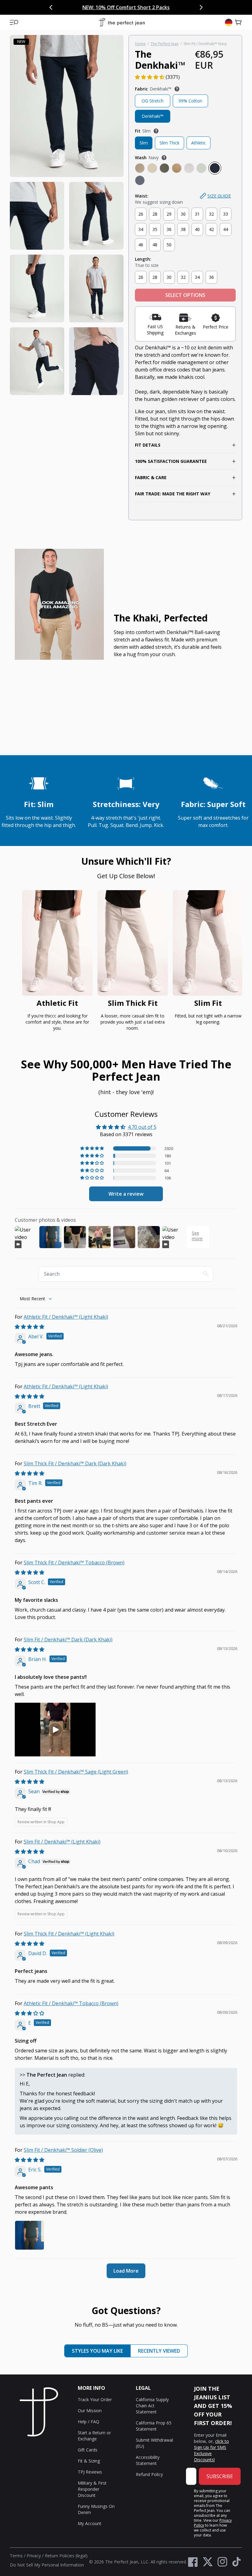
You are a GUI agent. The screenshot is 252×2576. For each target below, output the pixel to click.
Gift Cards (88, 2450)
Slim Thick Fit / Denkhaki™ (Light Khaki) (69, 1934)
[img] (30, 1327)
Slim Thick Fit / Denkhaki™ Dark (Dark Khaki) (75, 1463)
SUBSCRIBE (220, 2476)
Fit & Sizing (89, 2461)
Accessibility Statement (148, 2460)
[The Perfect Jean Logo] (122, 23)
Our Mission (90, 2411)
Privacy (34, 2556)
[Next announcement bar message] (201, 7)
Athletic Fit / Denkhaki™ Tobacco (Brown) (71, 2003)
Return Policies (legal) (66, 2556)
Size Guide (219, 196)
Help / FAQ (89, 2422)
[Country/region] (229, 22)
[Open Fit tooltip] (156, 131)
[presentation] (67, 215)
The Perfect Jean (165, 44)
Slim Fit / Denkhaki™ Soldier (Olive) (63, 2150)
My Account (90, 2523)
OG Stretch (153, 101)
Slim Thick (169, 143)
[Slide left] (20, 963)
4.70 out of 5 (142, 1127)
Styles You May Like (97, 2351)
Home (140, 44)
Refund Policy (149, 2474)
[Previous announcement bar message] (51, 7)
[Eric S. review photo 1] (30, 2235)
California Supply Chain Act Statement (152, 2406)
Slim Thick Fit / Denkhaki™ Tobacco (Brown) (74, 1563)
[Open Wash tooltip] (164, 158)
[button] (14, 22)
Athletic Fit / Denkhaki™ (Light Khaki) (66, 1317)
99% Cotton (190, 101)
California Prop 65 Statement (154, 2426)
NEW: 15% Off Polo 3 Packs (106, 7)
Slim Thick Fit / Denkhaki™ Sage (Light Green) (76, 1772)
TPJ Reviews (90, 2472)
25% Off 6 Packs (159, 7)
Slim (144, 143)
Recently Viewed (159, 2351)
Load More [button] (126, 2271)
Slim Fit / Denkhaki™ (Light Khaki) (62, 1842)
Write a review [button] (126, 1194)
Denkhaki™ (153, 116)
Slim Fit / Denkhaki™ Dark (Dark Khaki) (68, 1640)
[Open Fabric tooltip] (177, 89)
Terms (16, 2556)
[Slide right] (232, 963)
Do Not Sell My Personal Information (47, 2565)
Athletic (199, 143)
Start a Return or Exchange (94, 2436)
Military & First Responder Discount (92, 2489)
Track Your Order (95, 2399)
